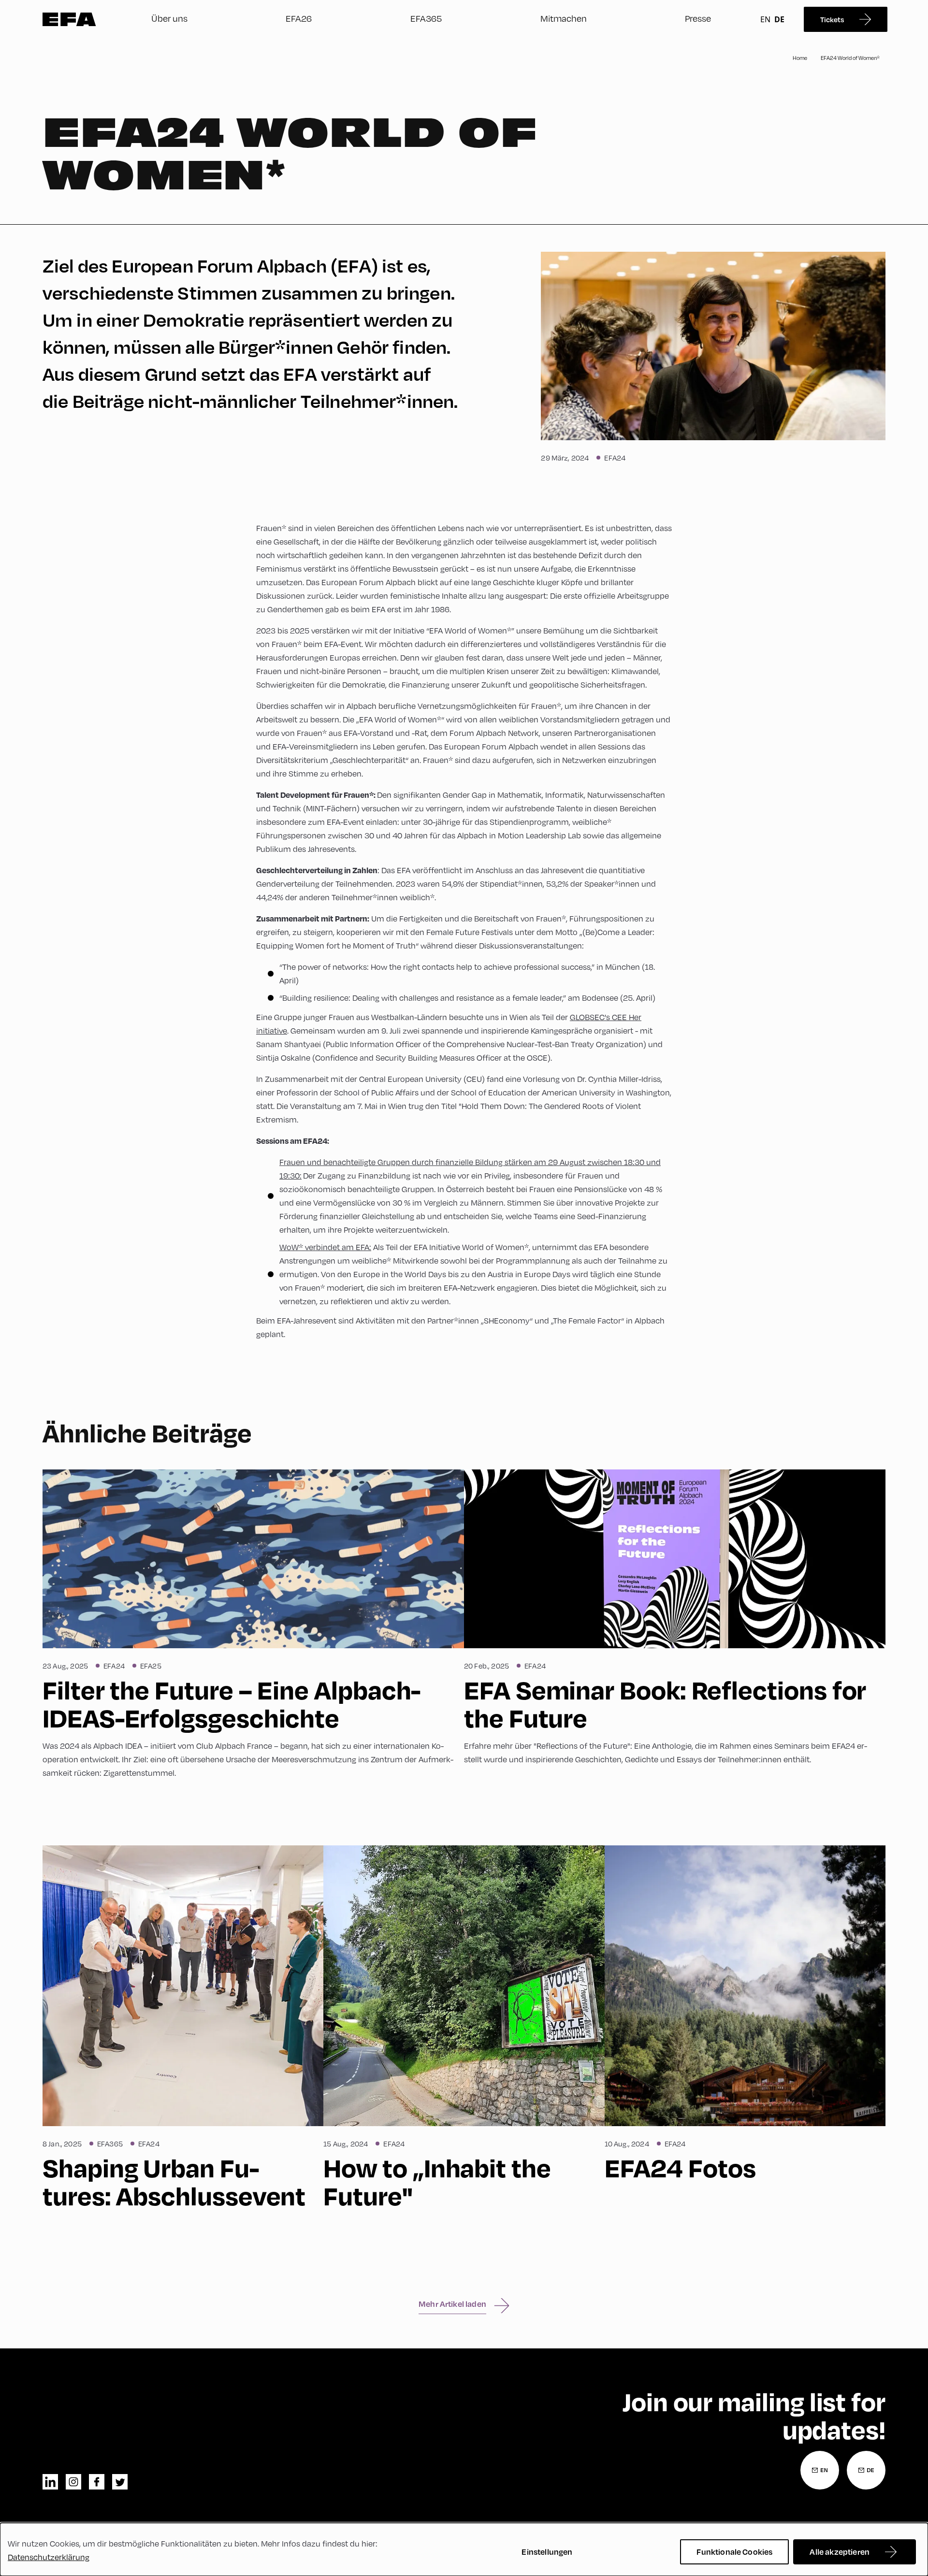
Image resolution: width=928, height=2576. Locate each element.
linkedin (50, 2482)
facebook (97, 2482)
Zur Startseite (69, 19)
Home (800, 58)
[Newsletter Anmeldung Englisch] (820, 2470)
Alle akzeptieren (840, 2552)
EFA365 (426, 18)
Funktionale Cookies (734, 2552)
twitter (120, 2482)
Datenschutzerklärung (49, 2557)
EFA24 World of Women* (850, 58)
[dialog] (464, 2549)
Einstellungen (547, 2552)
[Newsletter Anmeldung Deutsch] (866, 2470)
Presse (698, 18)
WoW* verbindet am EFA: (325, 1247)
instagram (73, 2482)
